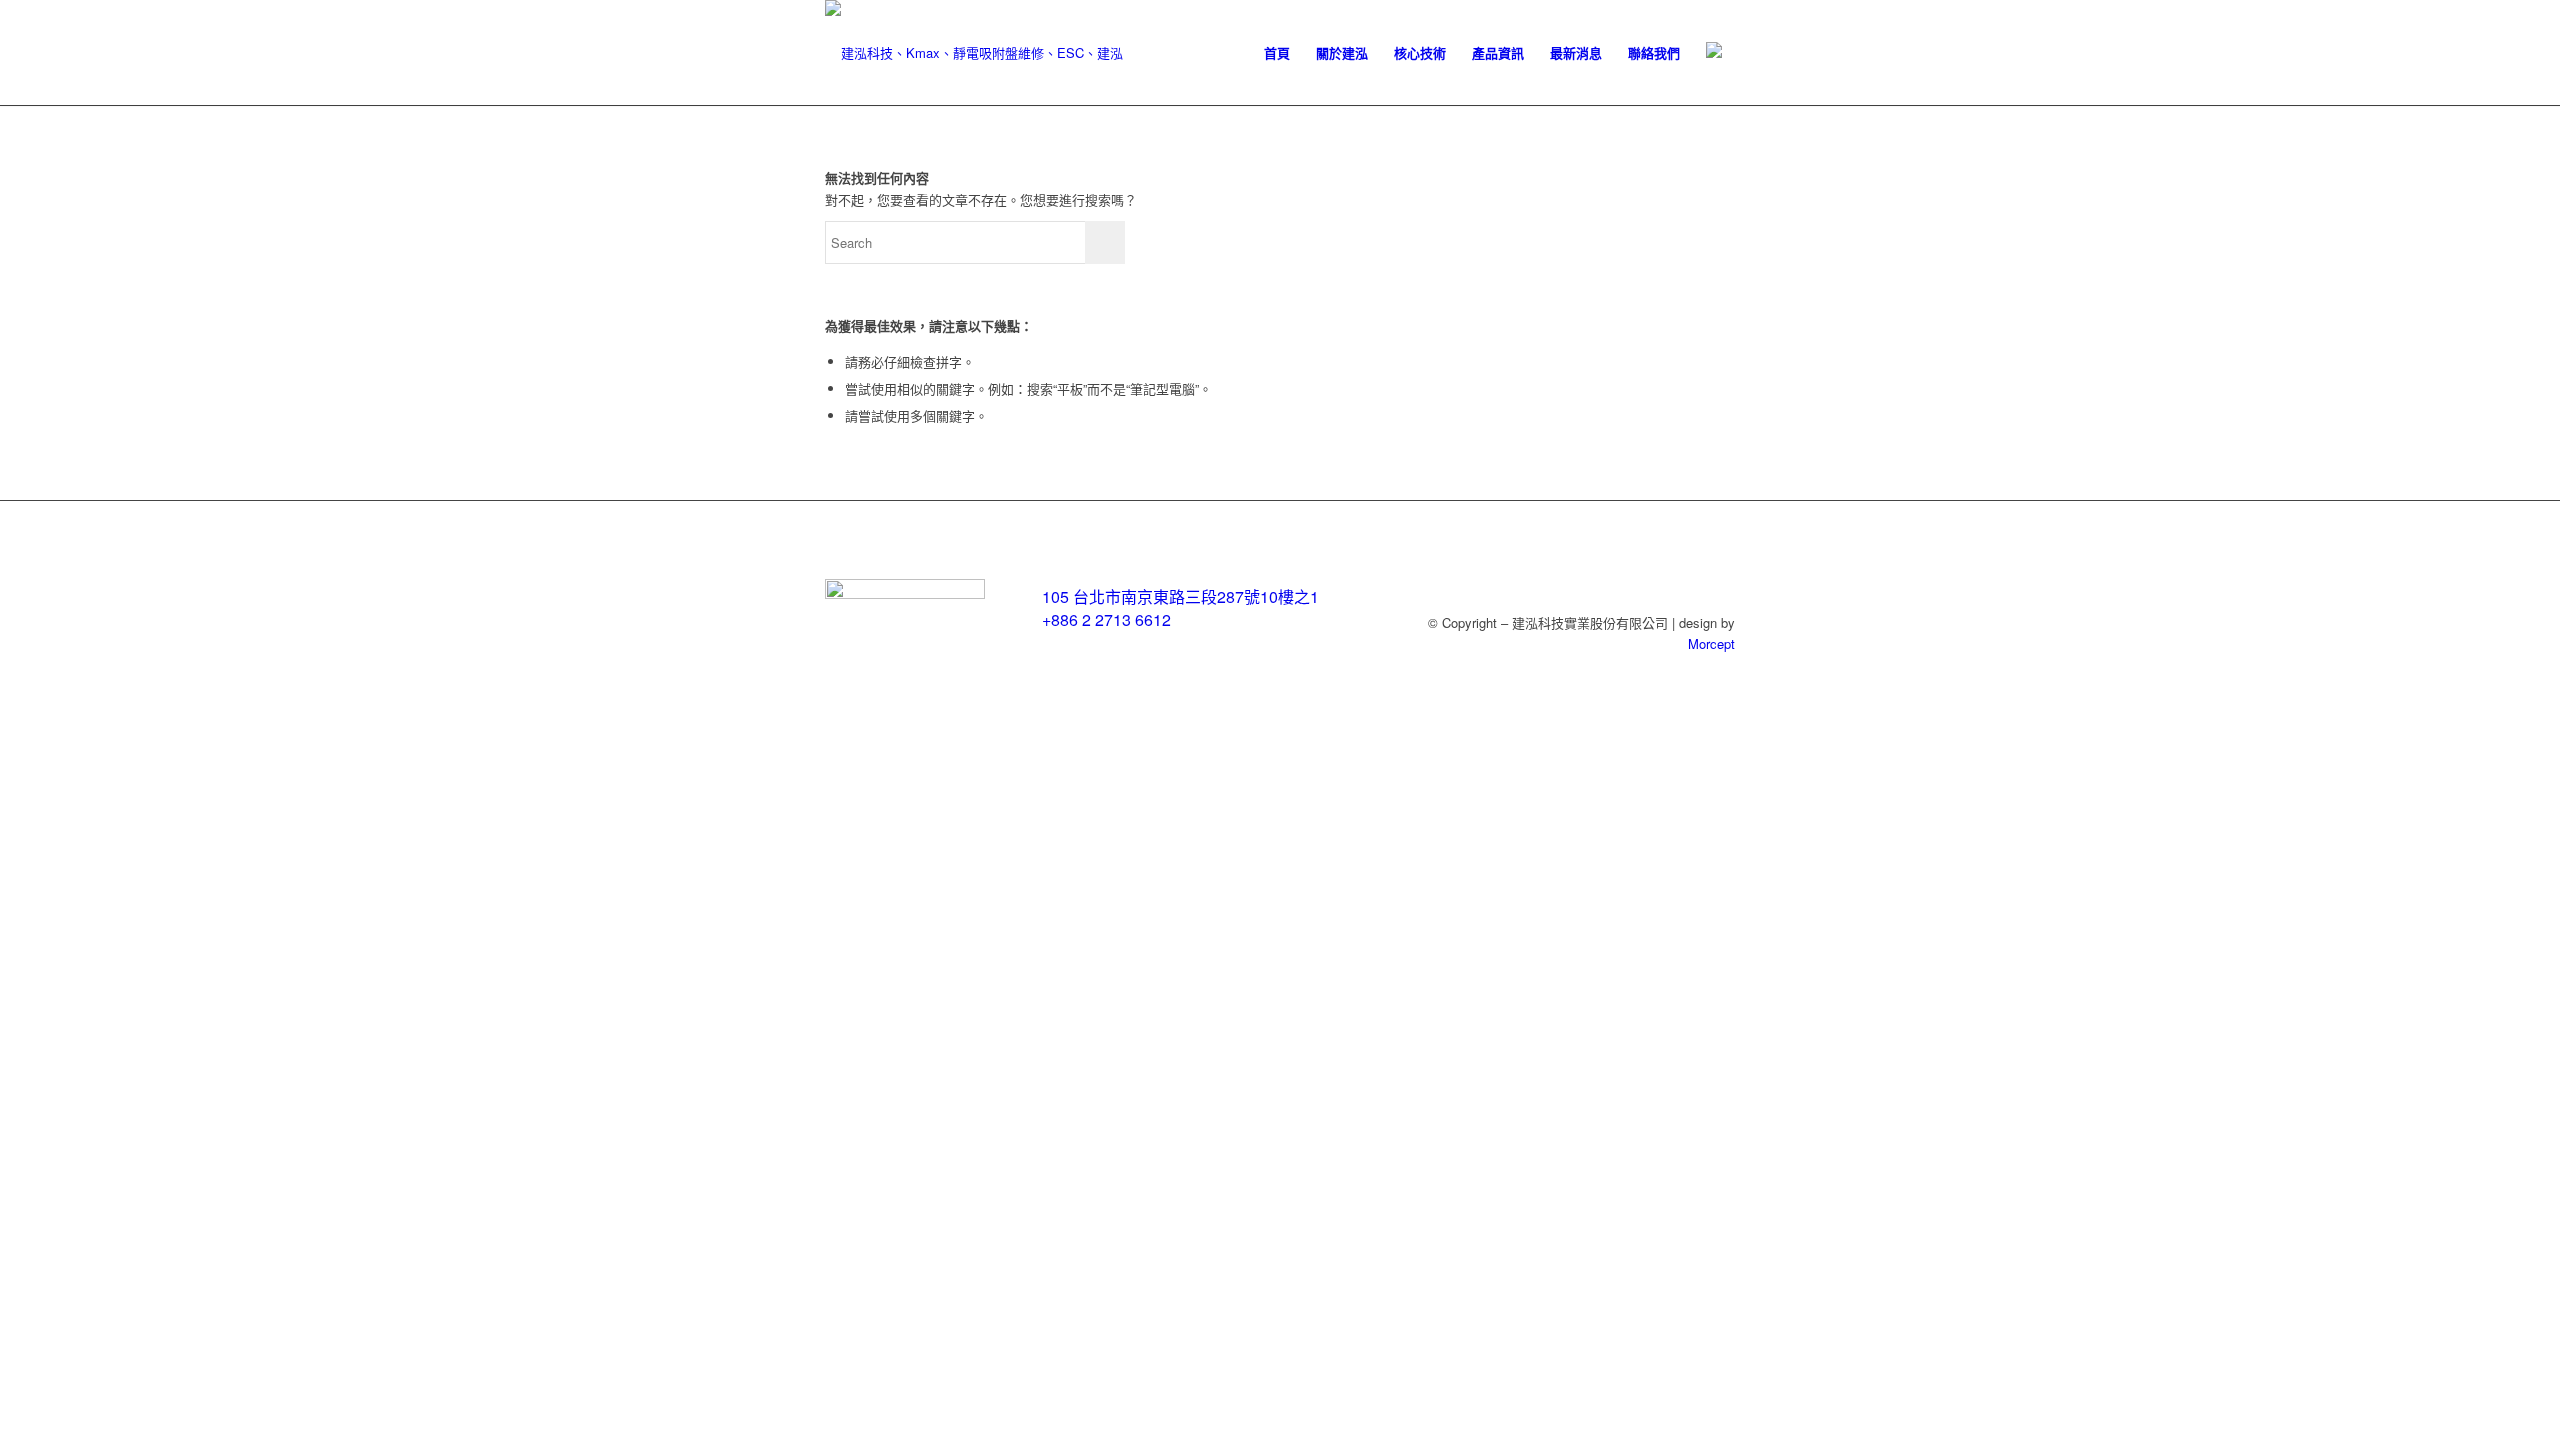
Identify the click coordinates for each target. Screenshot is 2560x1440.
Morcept (1711, 643)
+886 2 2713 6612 (1106, 619)
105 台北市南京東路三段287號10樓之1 (1180, 596)
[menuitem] (1277, 52)
